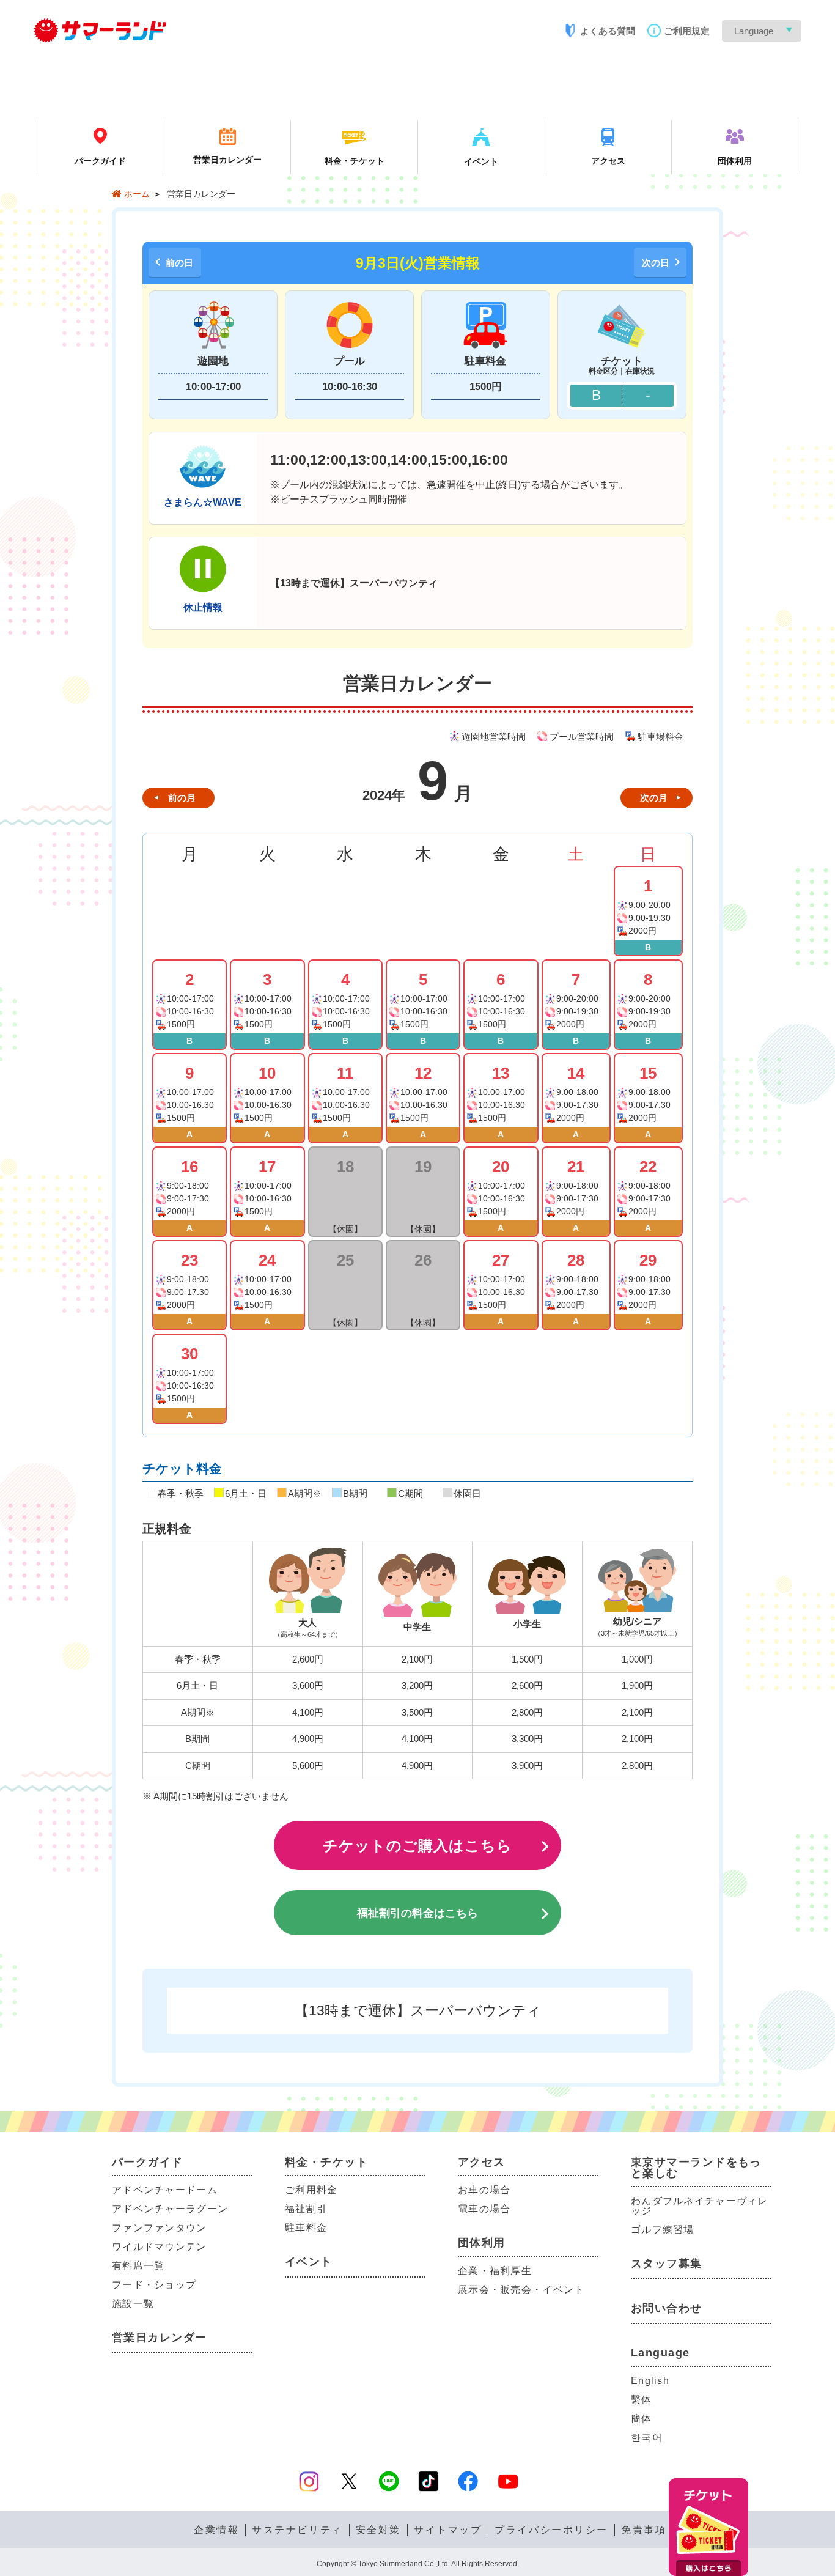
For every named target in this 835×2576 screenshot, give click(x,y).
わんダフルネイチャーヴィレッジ (700, 2206)
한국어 (647, 2438)
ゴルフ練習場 (663, 2230)
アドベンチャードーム (165, 2190)
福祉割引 (306, 2209)
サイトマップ (448, 2530)
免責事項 (644, 2530)
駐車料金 (306, 2228)
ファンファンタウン (160, 2228)
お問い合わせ (667, 2308)
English (650, 2381)
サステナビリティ (297, 2530)
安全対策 (378, 2530)
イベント (309, 2262)
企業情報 (216, 2530)
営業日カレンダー (160, 2338)
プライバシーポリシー (551, 2530)
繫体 (642, 2400)
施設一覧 (133, 2304)
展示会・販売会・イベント (521, 2290)
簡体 (642, 2419)
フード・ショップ (154, 2285)
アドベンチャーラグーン (170, 2209)
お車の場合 (484, 2190)
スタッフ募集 (667, 2264)
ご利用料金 (311, 2190)
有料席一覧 (138, 2266)
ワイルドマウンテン (160, 2247)
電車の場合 (484, 2209)
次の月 (654, 798)
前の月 (182, 798)
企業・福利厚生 (495, 2271)
